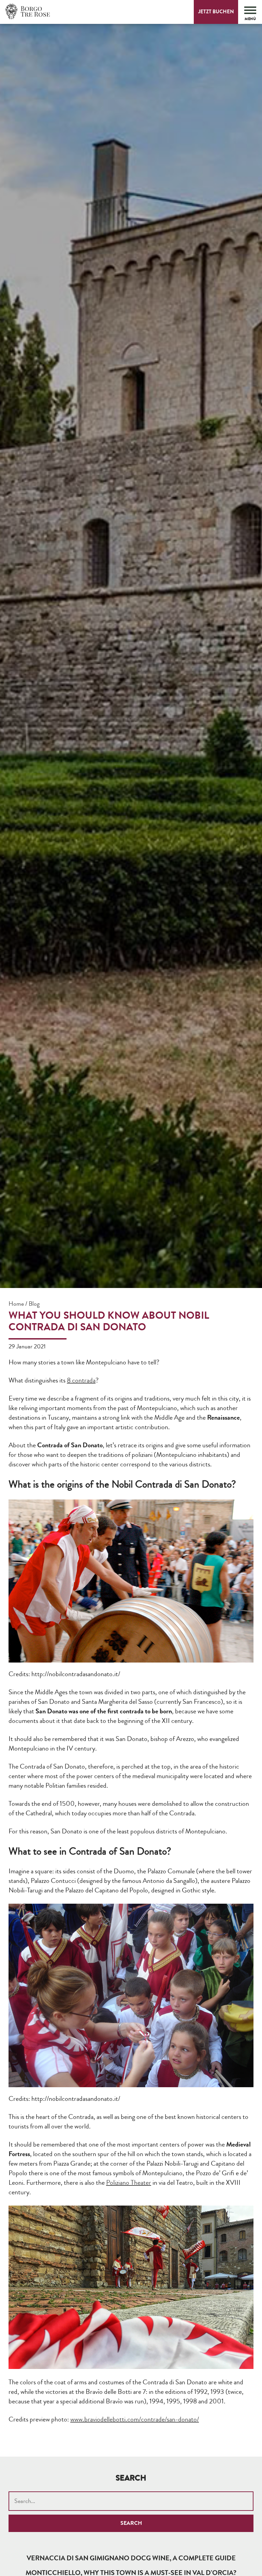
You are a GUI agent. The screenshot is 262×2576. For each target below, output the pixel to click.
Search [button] (131, 2523)
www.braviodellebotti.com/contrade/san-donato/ (135, 2419)
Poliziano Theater (129, 2183)
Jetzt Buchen (216, 12)
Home (16, 1304)
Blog (34, 1304)
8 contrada (81, 1380)
